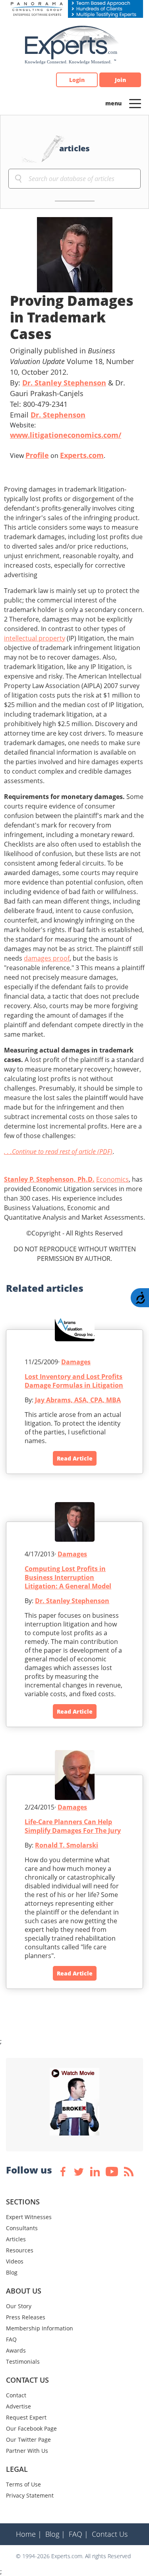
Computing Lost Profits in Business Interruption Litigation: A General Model (68, 1577)
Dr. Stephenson (58, 415)
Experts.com (82, 455)
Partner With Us (27, 2451)
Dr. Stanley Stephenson (64, 383)
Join (120, 80)
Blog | (55, 2534)
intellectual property (35, 638)
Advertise (18, 2406)
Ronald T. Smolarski (67, 1845)
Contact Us (110, 2534)
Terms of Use (23, 2484)
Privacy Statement (30, 2495)
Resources (20, 2250)
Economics (112, 1179)
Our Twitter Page (28, 2440)
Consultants (22, 2228)
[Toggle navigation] (135, 103)
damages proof (47, 958)
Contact (16, 2395)
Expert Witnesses (29, 2217)
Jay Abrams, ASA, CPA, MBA (78, 1400)
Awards (16, 2350)
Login (77, 80)
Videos (15, 2261)
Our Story (19, 2306)
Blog (12, 2272)
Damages (76, 1362)
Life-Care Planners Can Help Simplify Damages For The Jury (73, 1826)
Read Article (75, 1458)
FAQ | (78, 2534)
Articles (16, 2239)
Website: (66, 430)
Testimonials (23, 2361)
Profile (37, 455)
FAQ (11, 2339)
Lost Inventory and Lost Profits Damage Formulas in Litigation (74, 1381)
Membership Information (40, 2328)
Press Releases (26, 2317)
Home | (29, 2534)
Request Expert (26, 2417)
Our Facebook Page (31, 2428)
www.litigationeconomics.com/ (66, 435)
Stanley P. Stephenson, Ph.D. (49, 1179)
